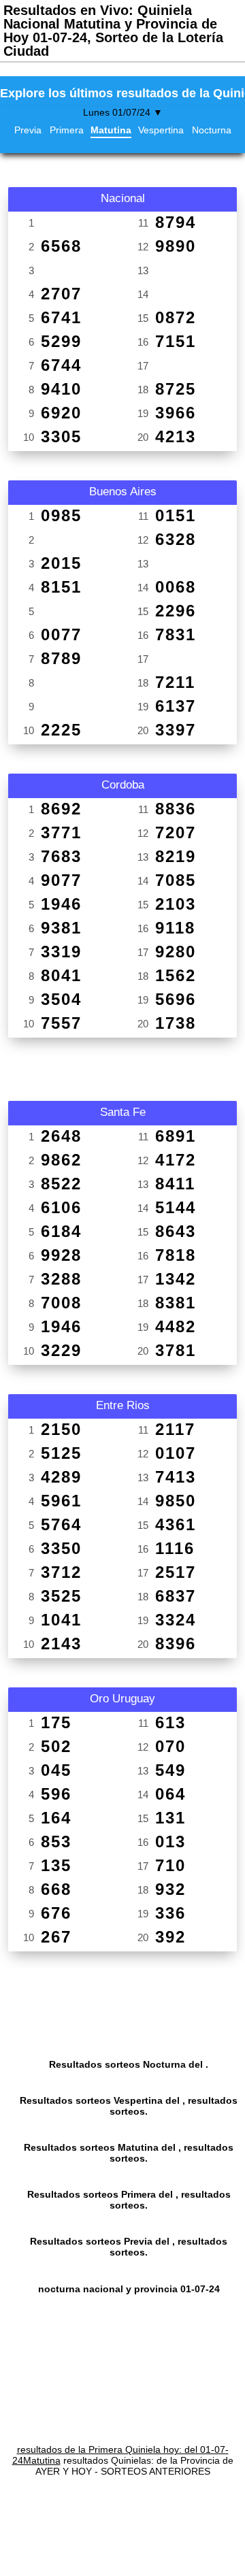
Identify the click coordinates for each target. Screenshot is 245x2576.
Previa (28, 130)
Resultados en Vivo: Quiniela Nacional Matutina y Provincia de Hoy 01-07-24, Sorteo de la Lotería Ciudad (113, 31)
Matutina (111, 130)
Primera (67, 130)
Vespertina (161, 130)
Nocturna (212, 130)
